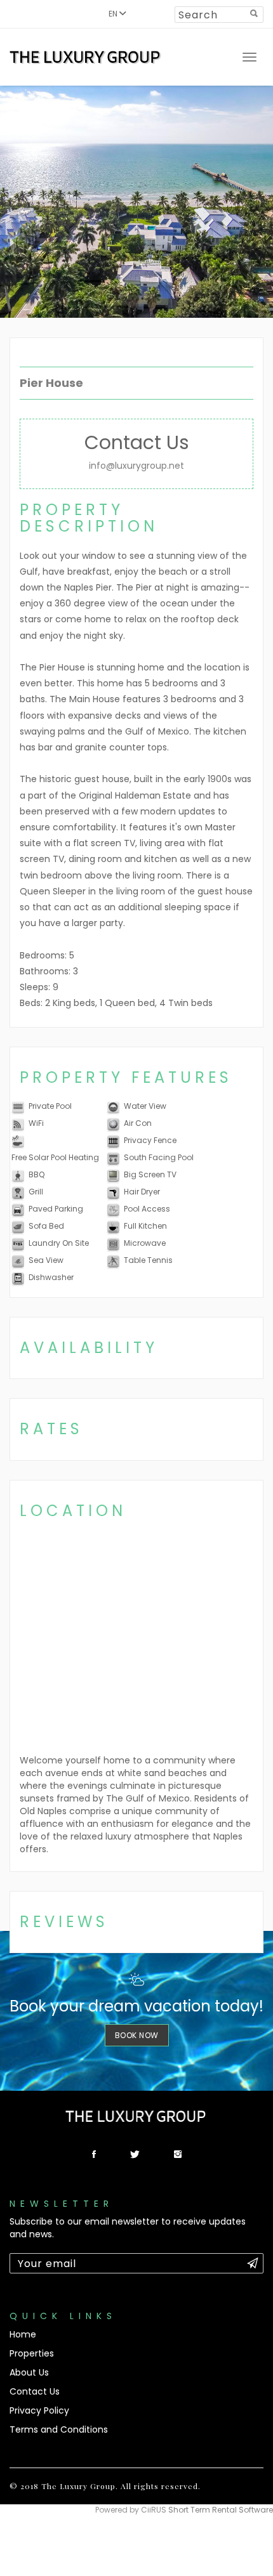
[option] (136, 202)
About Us (29, 2372)
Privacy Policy (39, 2410)
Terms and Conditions (59, 2429)
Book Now (137, 2035)
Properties (32, 2353)
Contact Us (35, 2391)
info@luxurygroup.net (136, 466)
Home (23, 2334)
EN (114, 14)
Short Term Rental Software (221, 2510)
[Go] (254, 13)
